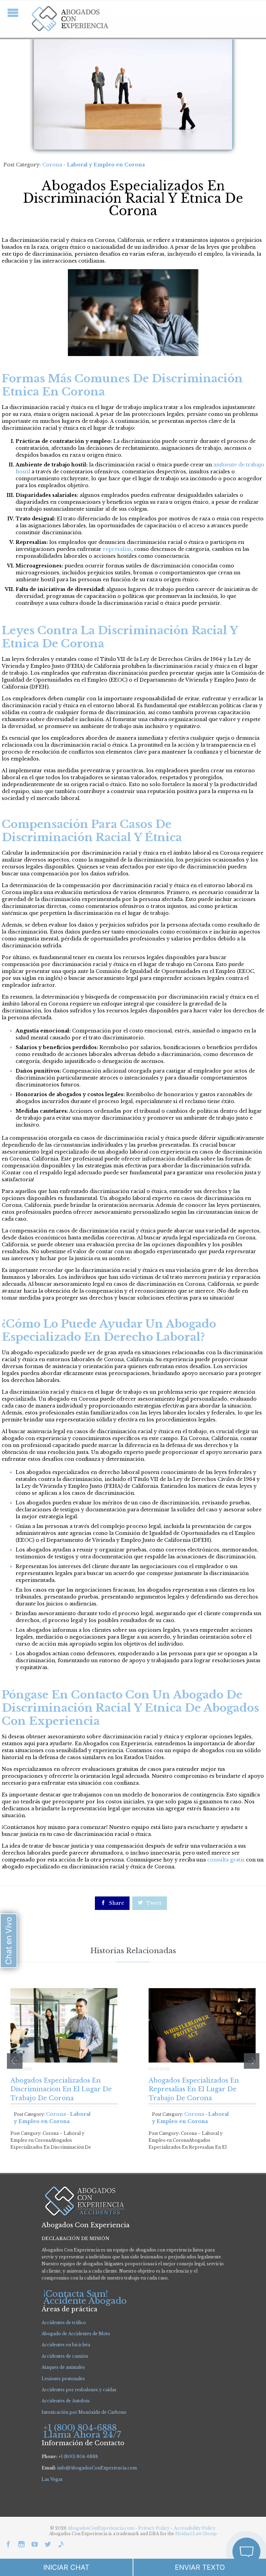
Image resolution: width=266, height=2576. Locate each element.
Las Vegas (52, 2479)
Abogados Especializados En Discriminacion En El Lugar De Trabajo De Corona (61, 2089)
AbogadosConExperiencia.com (101, 2528)
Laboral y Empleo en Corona (106, 165)
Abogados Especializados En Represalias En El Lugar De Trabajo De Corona (194, 2089)
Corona (52, 165)
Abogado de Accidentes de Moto (76, 2334)
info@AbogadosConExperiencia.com (97, 2468)
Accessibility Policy (195, 2528)
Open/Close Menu (13, 13)
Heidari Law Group (196, 2534)
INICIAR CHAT (66, 2567)
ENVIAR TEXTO (200, 2567)
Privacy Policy (154, 2528)
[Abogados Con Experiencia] (68, 19)
